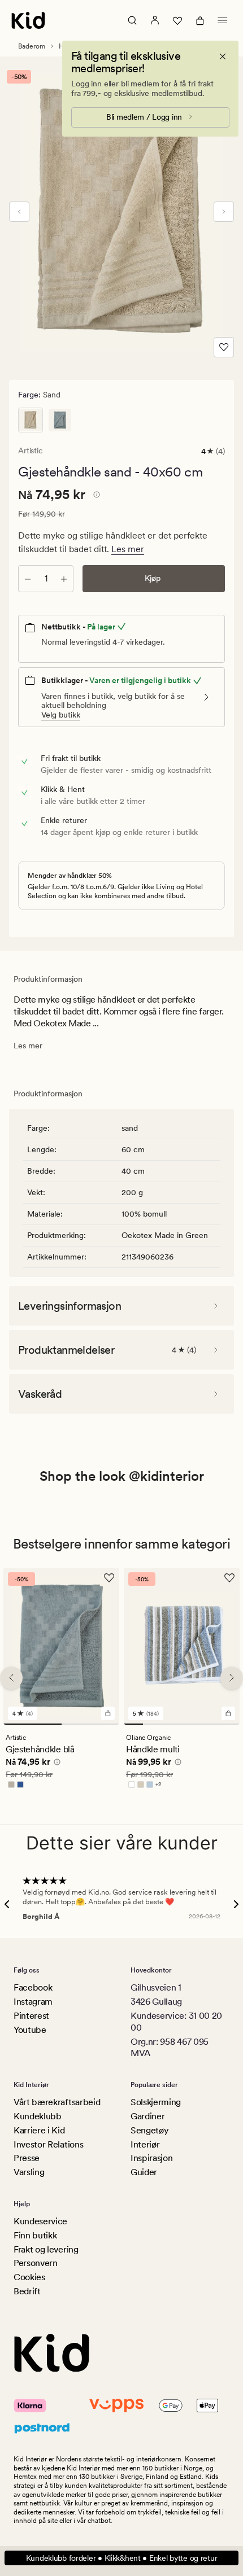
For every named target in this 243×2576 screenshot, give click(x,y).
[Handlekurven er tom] (200, 20)
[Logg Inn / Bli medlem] (155, 20)
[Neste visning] (224, 212)
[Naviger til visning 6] (230, 1724)
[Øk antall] (64, 579)
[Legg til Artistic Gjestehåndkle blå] (108, 1713)
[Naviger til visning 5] (211, 1724)
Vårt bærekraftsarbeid (57, 2102)
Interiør (145, 2144)
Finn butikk (35, 2235)
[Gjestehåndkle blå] (60, 420)
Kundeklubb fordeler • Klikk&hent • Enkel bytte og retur (122, 2558)
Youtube (30, 2030)
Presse (27, 2158)
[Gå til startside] (28, 20)
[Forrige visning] (19, 212)
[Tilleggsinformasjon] (95, 496)
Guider (144, 2172)
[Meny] (223, 20)
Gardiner (147, 2116)
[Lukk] (223, 56)
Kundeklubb (38, 2116)
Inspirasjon (151, 2158)
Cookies (29, 2277)
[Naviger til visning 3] (172, 1724)
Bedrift (27, 2291)
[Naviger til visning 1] (32, 1724)
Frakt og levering (46, 2249)
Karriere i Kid (39, 2130)
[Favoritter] (177, 20)
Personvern (36, 2263)
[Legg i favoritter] (224, 347)
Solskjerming (156, 2102)
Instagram (33, 2002)
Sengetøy (149, 2130)
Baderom (32, 46)
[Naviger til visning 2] (91, 1724)
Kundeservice (40, 2221)
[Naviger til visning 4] (191, 1724)
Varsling (29, 2172)
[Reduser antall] (28, 579)
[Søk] (132, 20)
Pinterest (31, 2016)
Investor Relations (48, 2144)
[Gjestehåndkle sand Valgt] (31, 420)
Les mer (128, 549)
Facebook (33, 1987)
